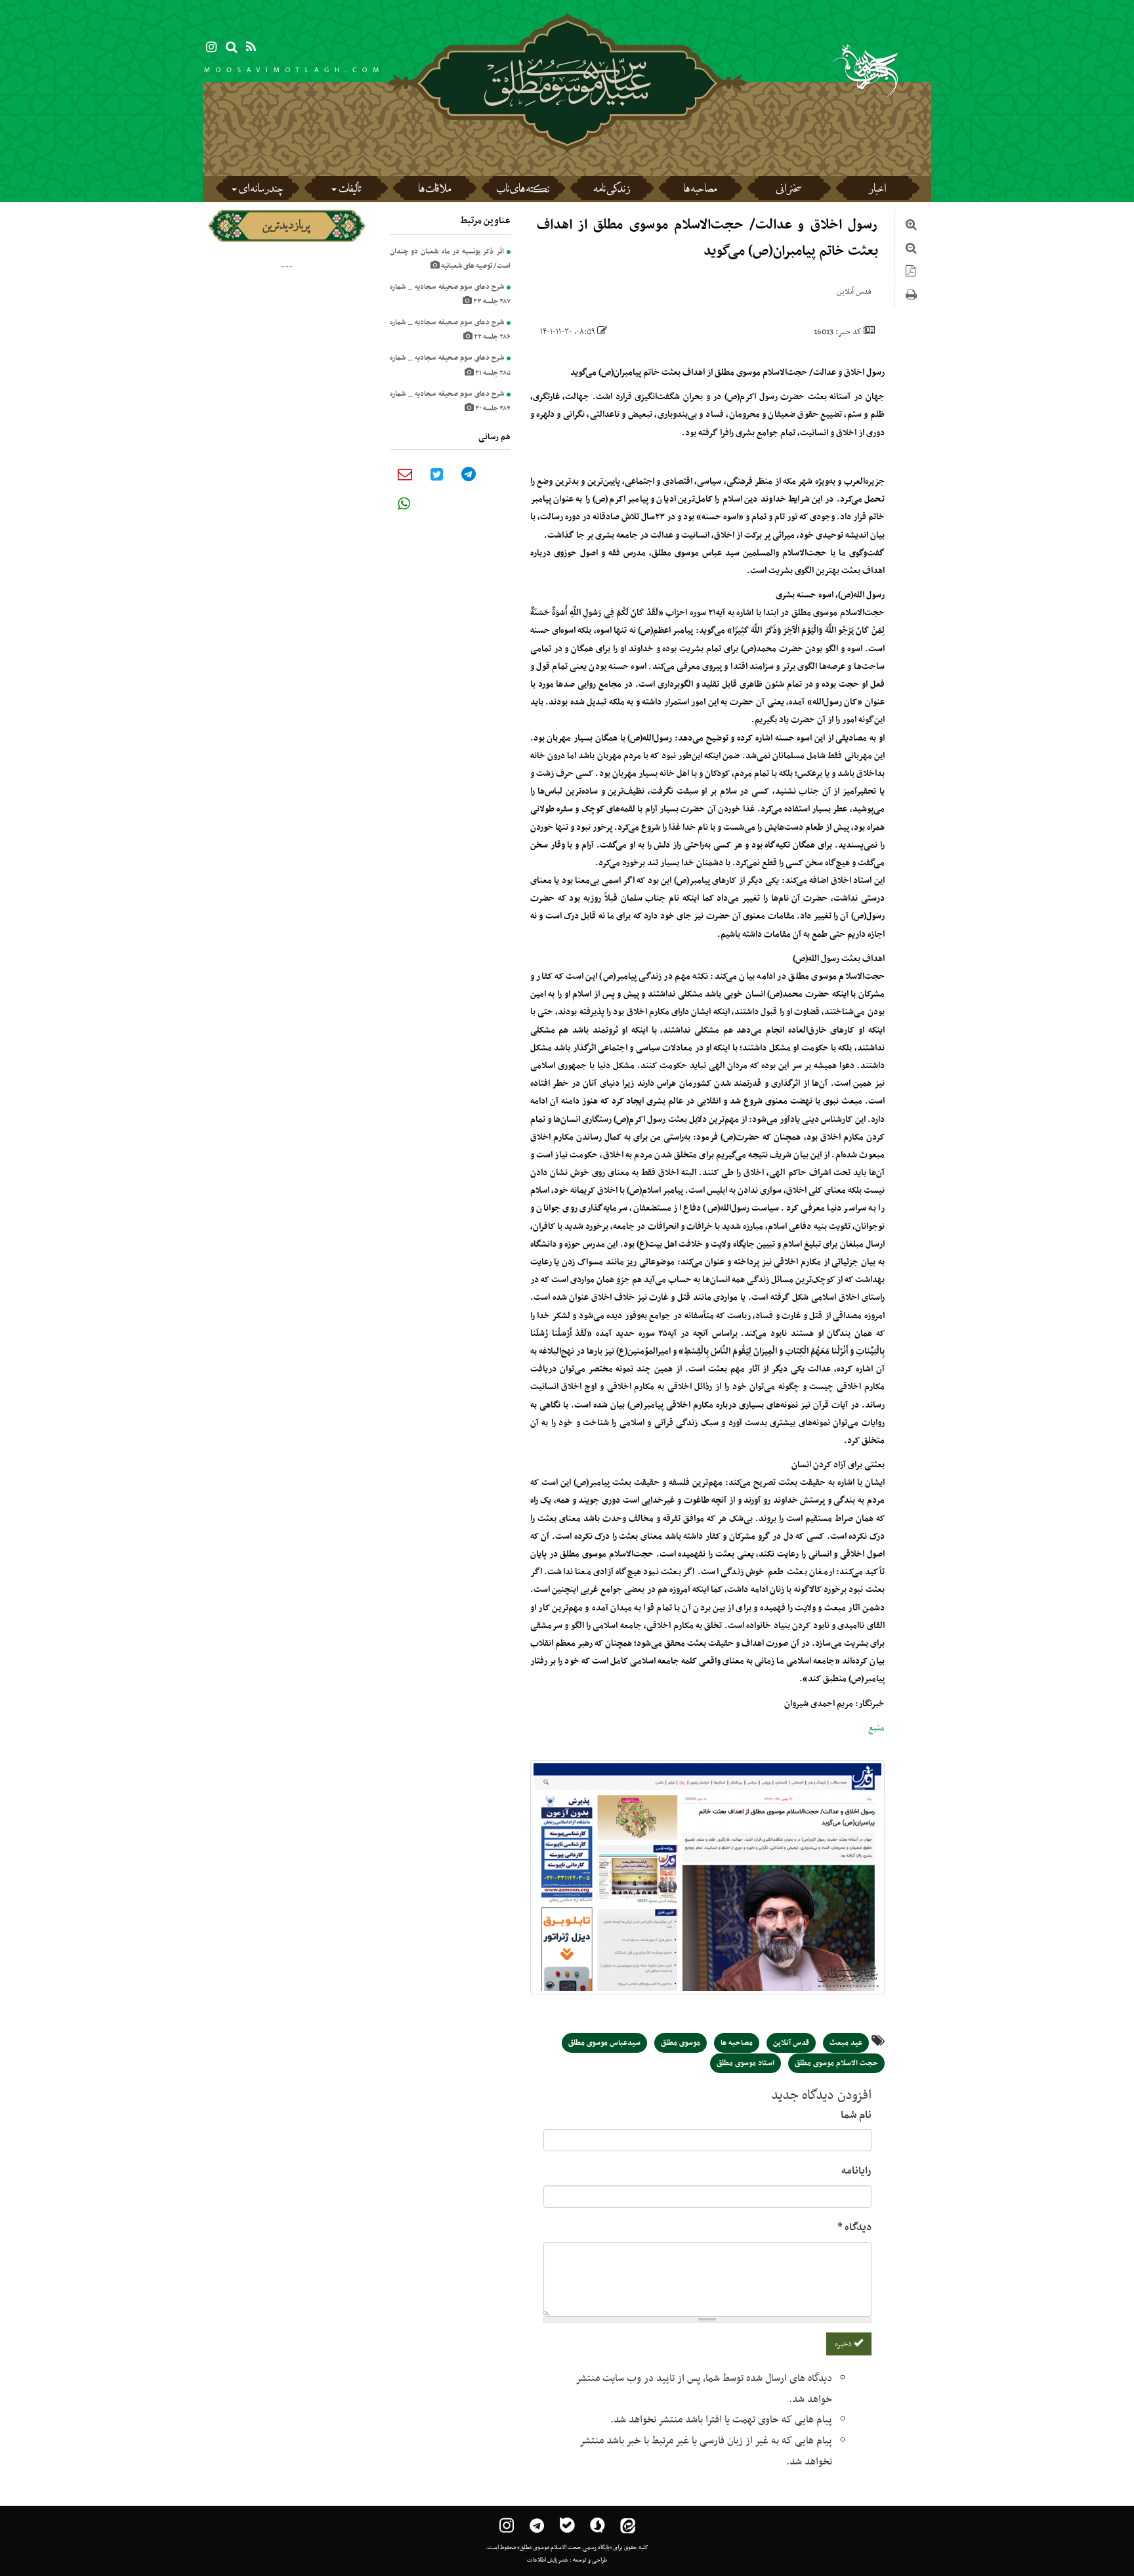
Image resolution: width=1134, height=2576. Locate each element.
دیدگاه (854, 2227)
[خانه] (567, 118)
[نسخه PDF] (911, 273)
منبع (876, 1728)
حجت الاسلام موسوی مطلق (836, 2063)
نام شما (856, 2115)
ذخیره (844, 2344)
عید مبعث (846, 2043)
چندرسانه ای (261, 190)
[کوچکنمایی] (911, 250)
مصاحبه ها (700, 190)
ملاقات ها (434, 190)
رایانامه (856, 2171)
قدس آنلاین (791, 2043)
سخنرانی (788, 190)
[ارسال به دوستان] (405, 474)
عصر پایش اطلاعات (548, 2560)
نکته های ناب (523, 190)
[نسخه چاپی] (911, 297)
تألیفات (350, 190)
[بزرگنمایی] (911, 226)
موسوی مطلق (681, 2043)
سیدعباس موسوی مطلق (604, 2043)
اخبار (877, 190)
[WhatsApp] (404, 504)
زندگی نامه (612, 190)
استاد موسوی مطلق (745, 2063)
